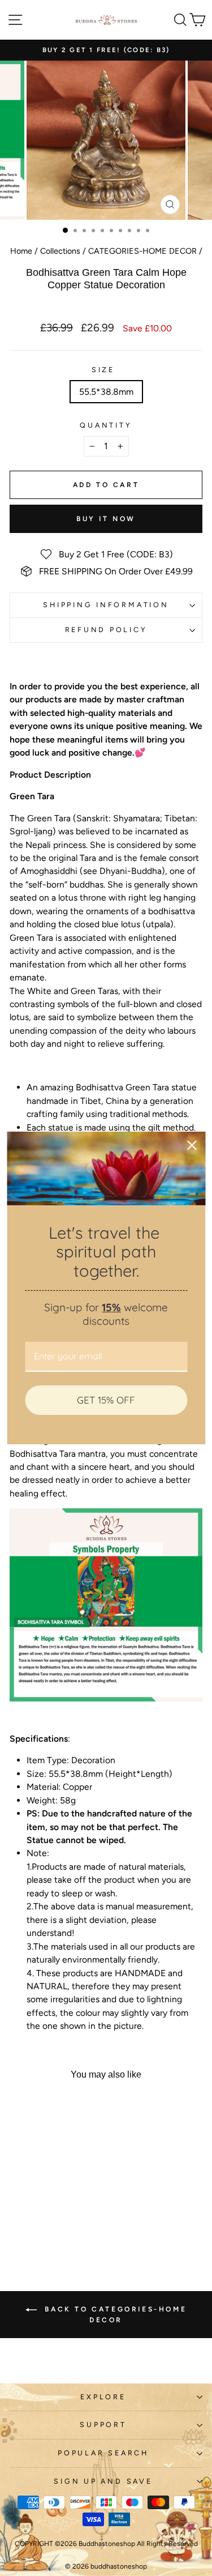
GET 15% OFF (106, 1400)
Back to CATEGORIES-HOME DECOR (114, 2315)
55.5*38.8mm (106, 392)
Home (21, 251)
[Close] (192, 1145)
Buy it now (106, 519)
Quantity (106, 425)
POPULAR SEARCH (103, 2453)
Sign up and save (103, 2481)
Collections (60, 251)
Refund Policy (106, 630)
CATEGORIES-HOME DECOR (142, 251)
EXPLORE (103, 2397)
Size (103, 370)
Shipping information (106, 605)
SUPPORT (103, 2424)
